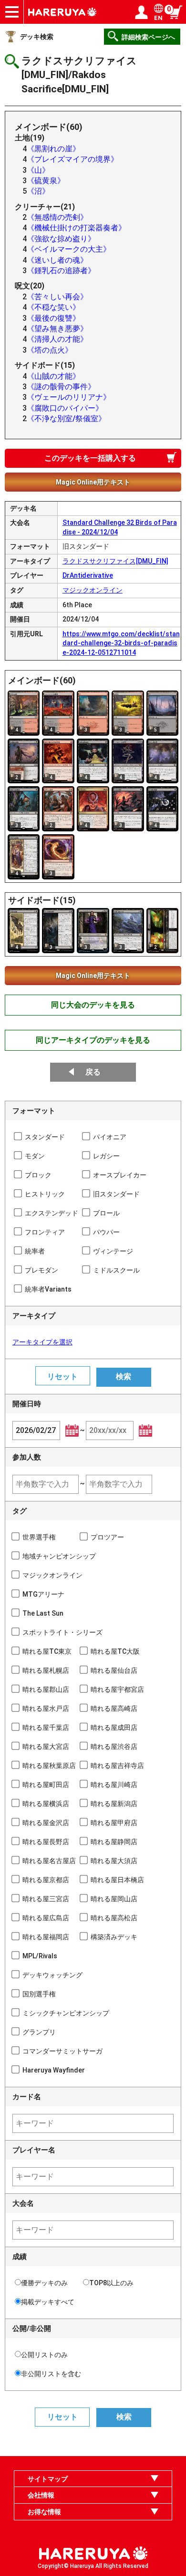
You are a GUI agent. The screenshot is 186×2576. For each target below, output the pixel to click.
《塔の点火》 (50, 350)
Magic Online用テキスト (93, 482)
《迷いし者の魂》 (57, 260)
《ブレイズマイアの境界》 (72, 159)
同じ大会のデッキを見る (93, 1005)
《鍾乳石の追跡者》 (61, 271)
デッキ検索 (37, 37)
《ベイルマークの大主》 (69, 249)
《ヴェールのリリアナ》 (69, 397)
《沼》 (38, 191)
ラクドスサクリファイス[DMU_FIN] (115, 561)
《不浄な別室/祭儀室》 (66, 419)
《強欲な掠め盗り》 (61, 239)
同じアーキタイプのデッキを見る (93, 1040)
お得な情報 (44, 2512)
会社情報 (41, 2495)
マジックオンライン (93, 590)
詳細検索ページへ (148, 37)
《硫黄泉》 (46, 181)
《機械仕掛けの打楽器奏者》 (76, 228)
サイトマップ (48, 2479)
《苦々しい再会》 (57, 297)
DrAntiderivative (88, 575)
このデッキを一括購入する (90, 458)
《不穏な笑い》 (53, 307)
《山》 (38, 170)
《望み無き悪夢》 (57, 329)
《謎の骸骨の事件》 (61, 387)
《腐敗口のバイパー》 (65, 408)
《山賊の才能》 (53, 376)
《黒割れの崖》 (53, 149)
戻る (93, 1072)
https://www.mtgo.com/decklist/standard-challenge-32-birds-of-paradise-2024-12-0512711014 (121, 643)
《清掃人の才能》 (57, 339)
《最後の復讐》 (53, 318)
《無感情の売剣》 (57, 217)
